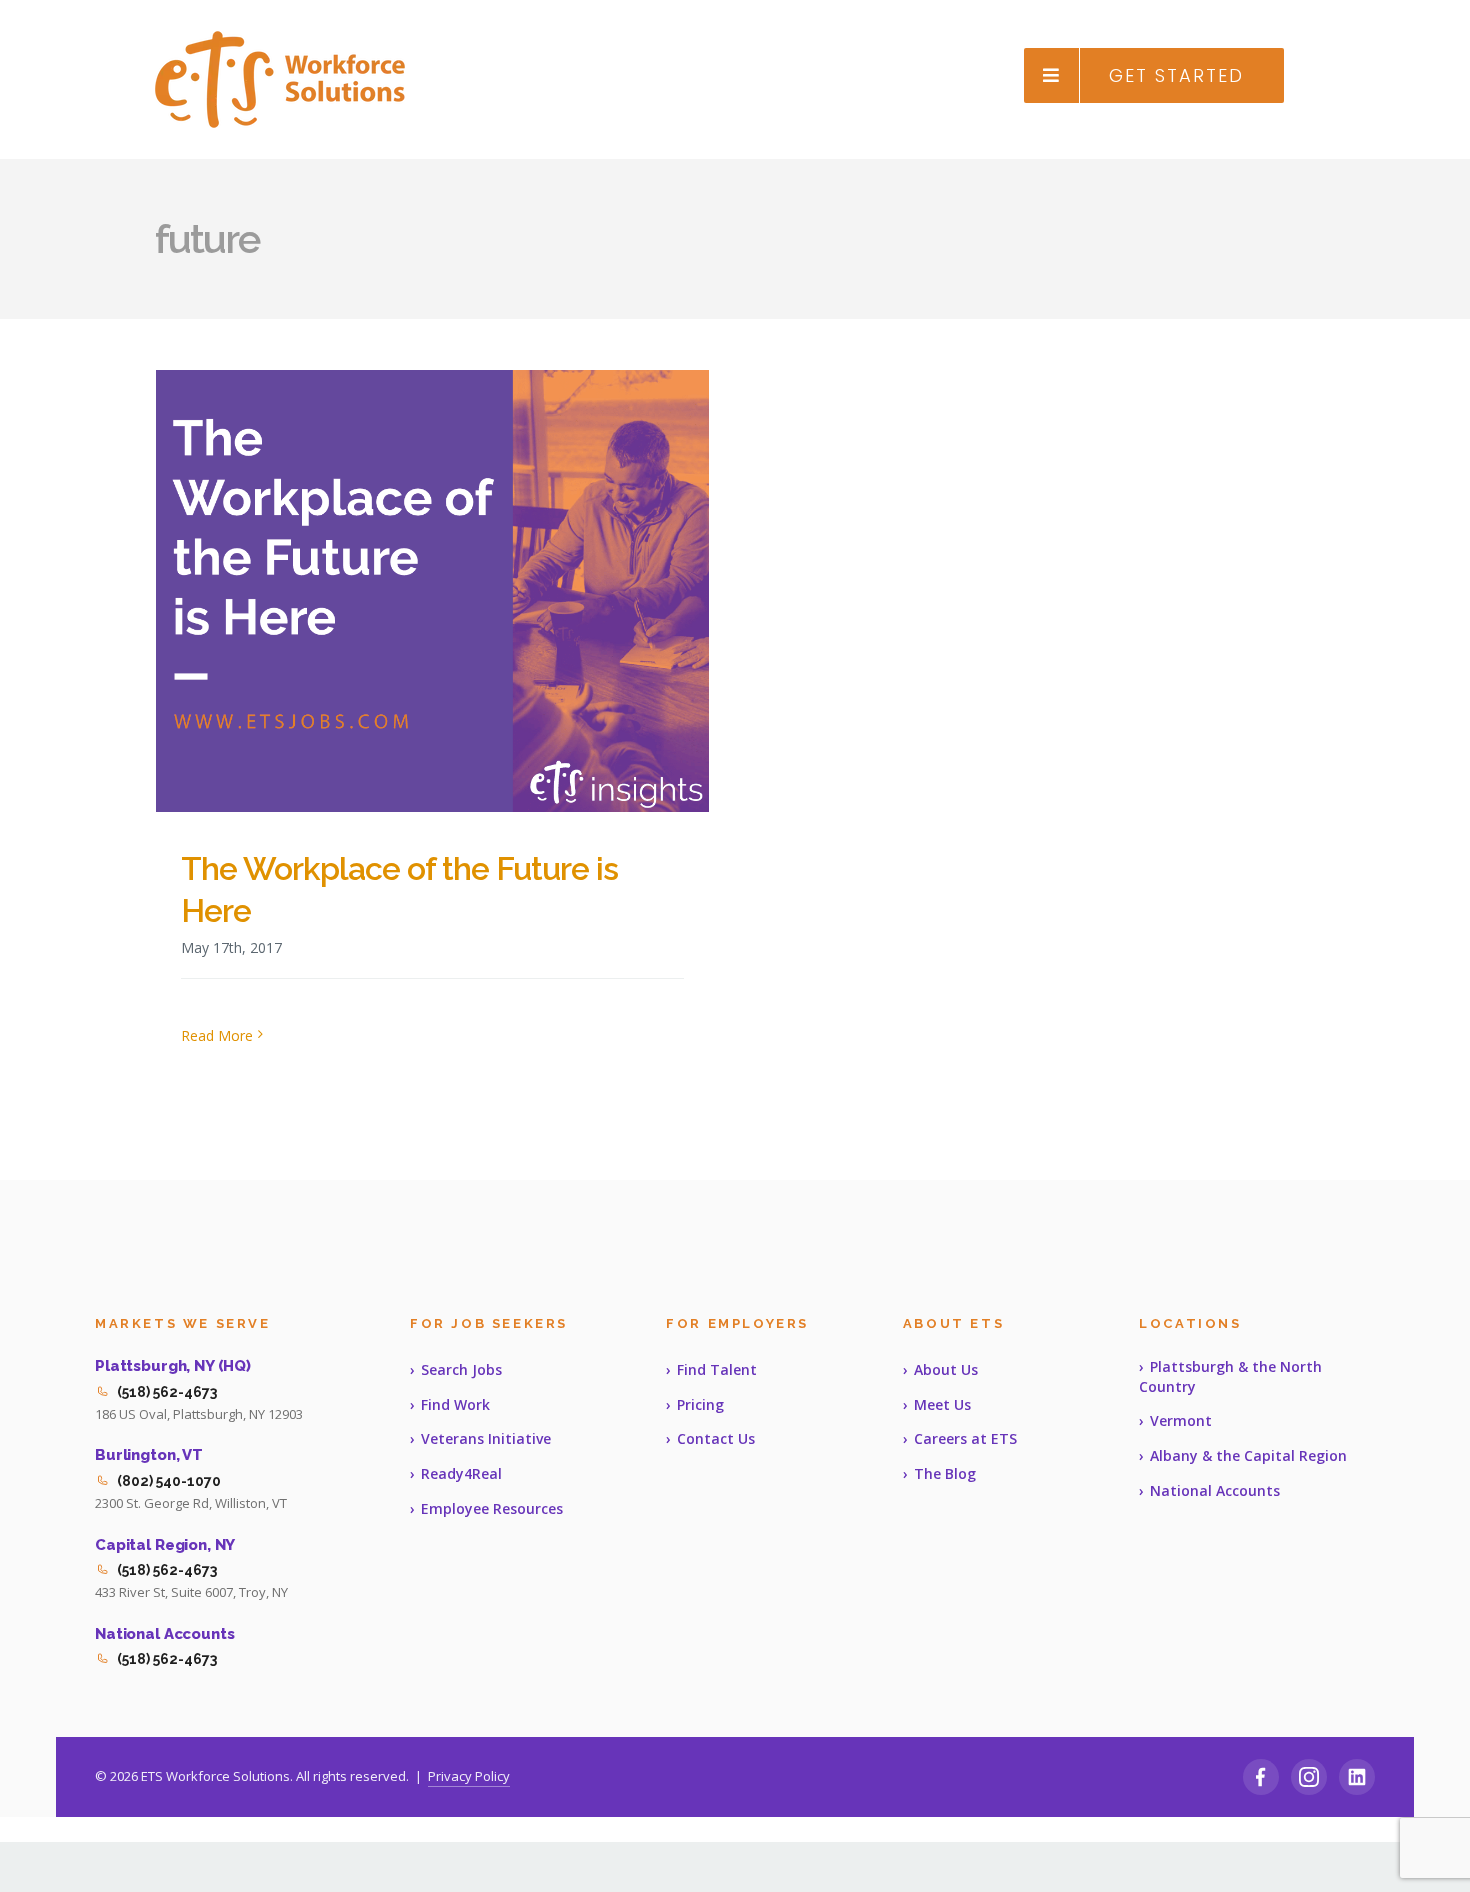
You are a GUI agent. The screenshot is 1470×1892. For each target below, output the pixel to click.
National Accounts (164, 1634)
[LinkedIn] (1357, 1777)
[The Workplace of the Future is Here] (432, 591)
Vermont (1181, 1420)
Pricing (700, 1404)
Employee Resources (492, 1508)
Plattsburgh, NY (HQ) (173, 1366)
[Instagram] (1309, 1777)
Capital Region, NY (165, 1545)
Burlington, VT (149, 1455)
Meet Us (942, 1404)
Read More (217, 1035)
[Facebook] (1261, 1777)
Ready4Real (461, 1473)
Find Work (455, 1404)
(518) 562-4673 (167, 1392)
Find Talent (717, 1369)
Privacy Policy (469, 1776)
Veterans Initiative (486, 1438)
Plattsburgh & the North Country (1230, 1376)
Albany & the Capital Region (1248, 1455)
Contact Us (716, 1438)
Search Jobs (461, 1369)
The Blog (945, 1473)
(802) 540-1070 (169, 1481)
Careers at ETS (965, 1438)
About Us (946, 1369)
